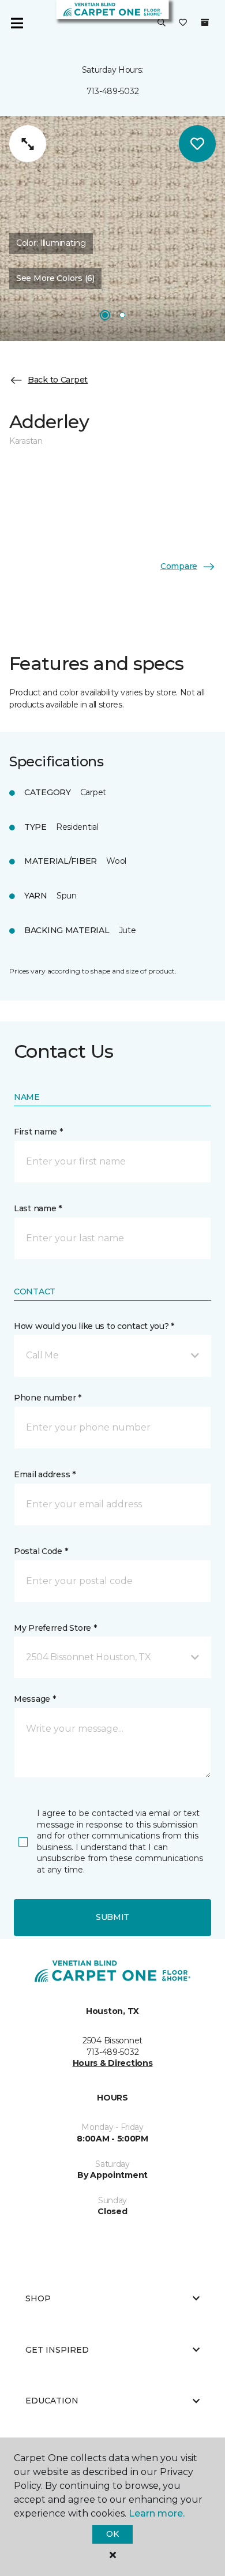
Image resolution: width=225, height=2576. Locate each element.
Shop (38, 2298)
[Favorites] (183, 23)
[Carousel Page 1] (105, 315)
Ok (112, 2534)
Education (52, 2401)
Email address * (45, 1474)
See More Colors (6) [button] (55, 278)
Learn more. (157, 2513)
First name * (38, 1132)
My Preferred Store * (55, 1628)
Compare (179, 566)
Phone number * (48, 1398)
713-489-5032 (113, 91)
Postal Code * (41, 1551)
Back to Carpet (58, 380)
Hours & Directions (113, 2063)
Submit (112, 1917)
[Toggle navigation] (17, 23)
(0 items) (205, 23)
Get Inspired (57, 2350)
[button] (162, 23)
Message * (35, 1699)
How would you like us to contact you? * (94, 1326)
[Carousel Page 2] (122, 315)
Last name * (38, 1208)
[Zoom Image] (28, 144)
